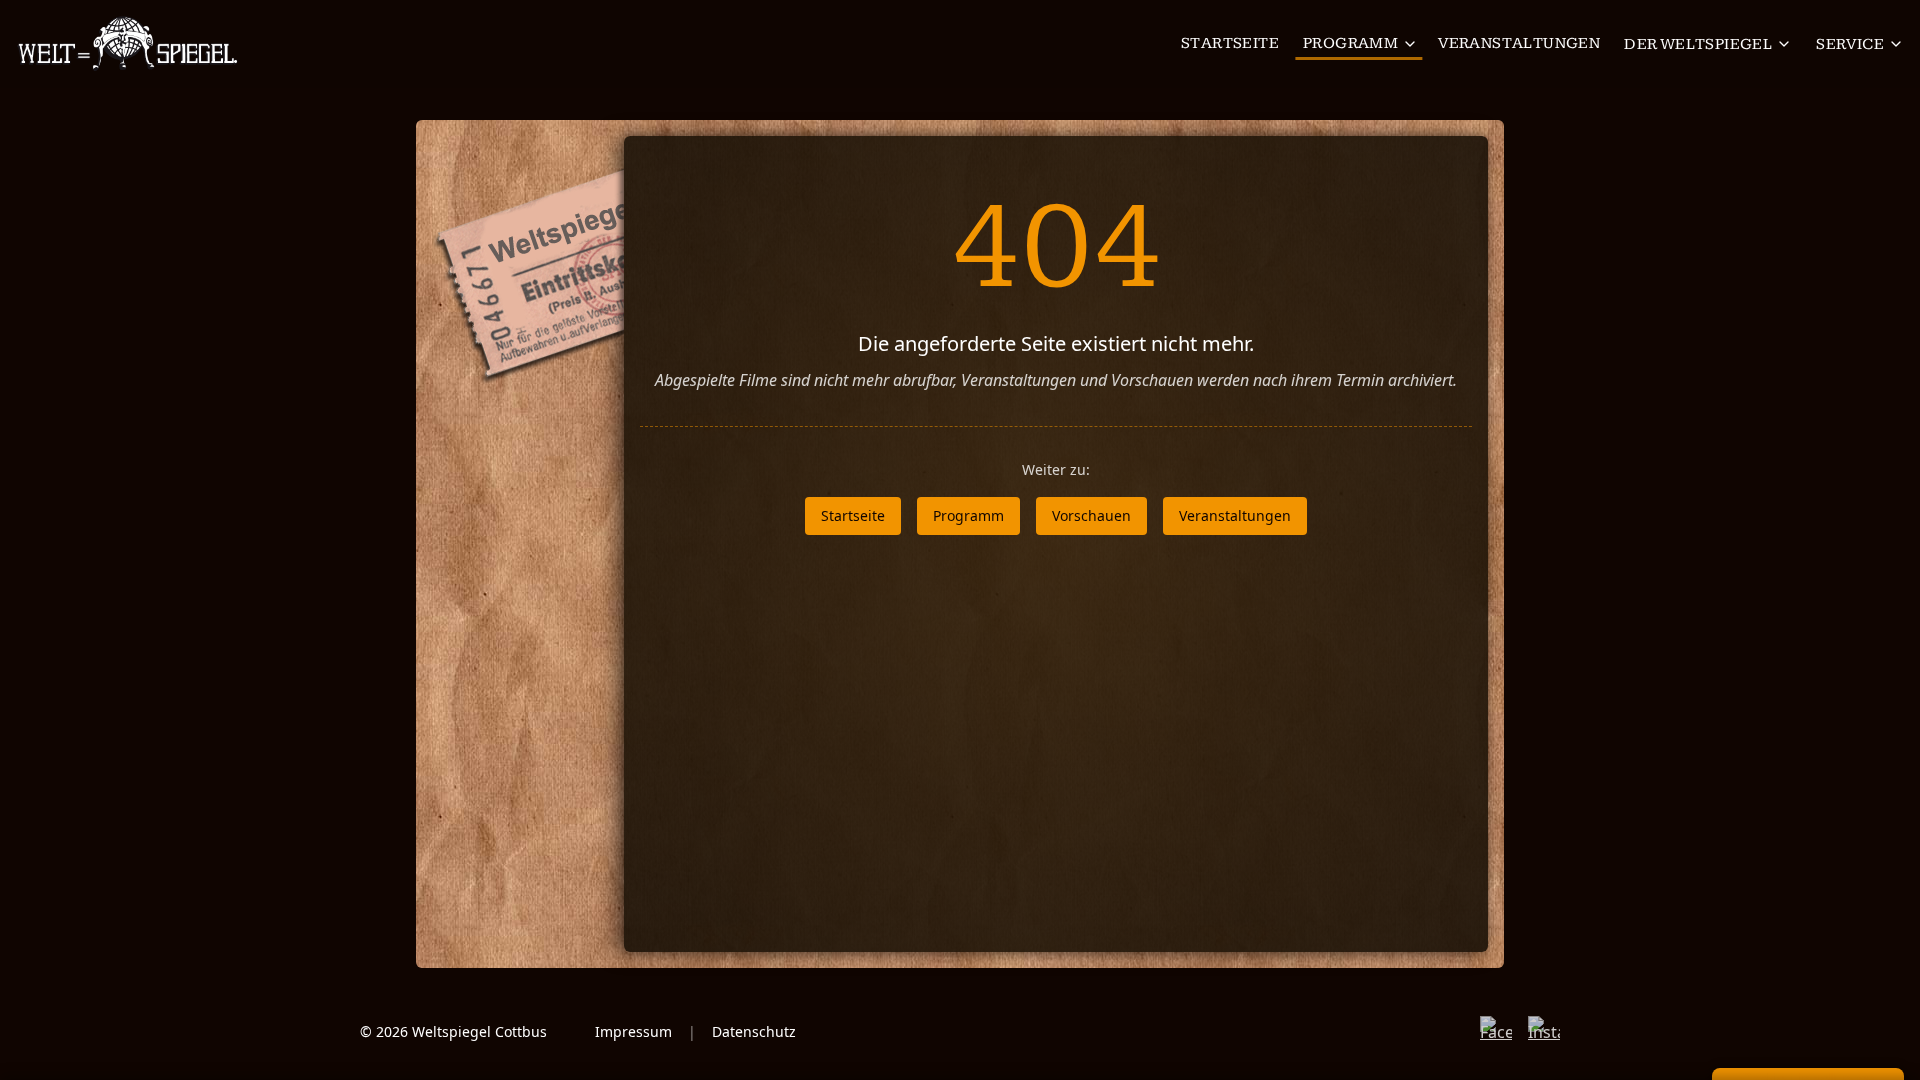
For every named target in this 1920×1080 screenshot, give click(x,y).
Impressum (633, 1031)
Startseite (1230, 43)
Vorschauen (1091, 515)
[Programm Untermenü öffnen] (1412, 44)
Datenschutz (754, 1031)
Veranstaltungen (1519, 43)
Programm (1350, 43)
